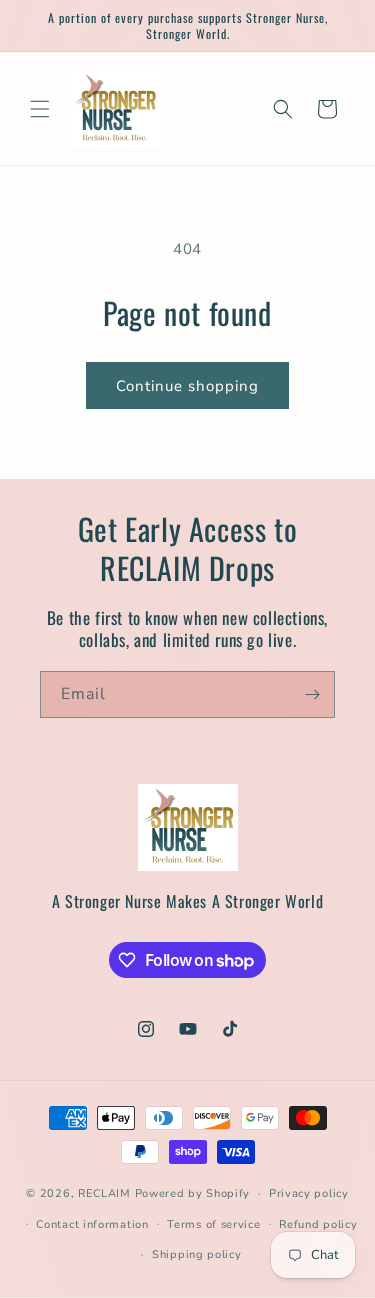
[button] (40, 109)
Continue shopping (187, 386)
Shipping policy (197, 1254)
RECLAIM (104, 1193)
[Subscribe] (312, 694)
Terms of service (213, 1224)
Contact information (92, 1224)
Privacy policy (309, 1193)
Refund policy (318, 1224)
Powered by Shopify (193, 1193)
